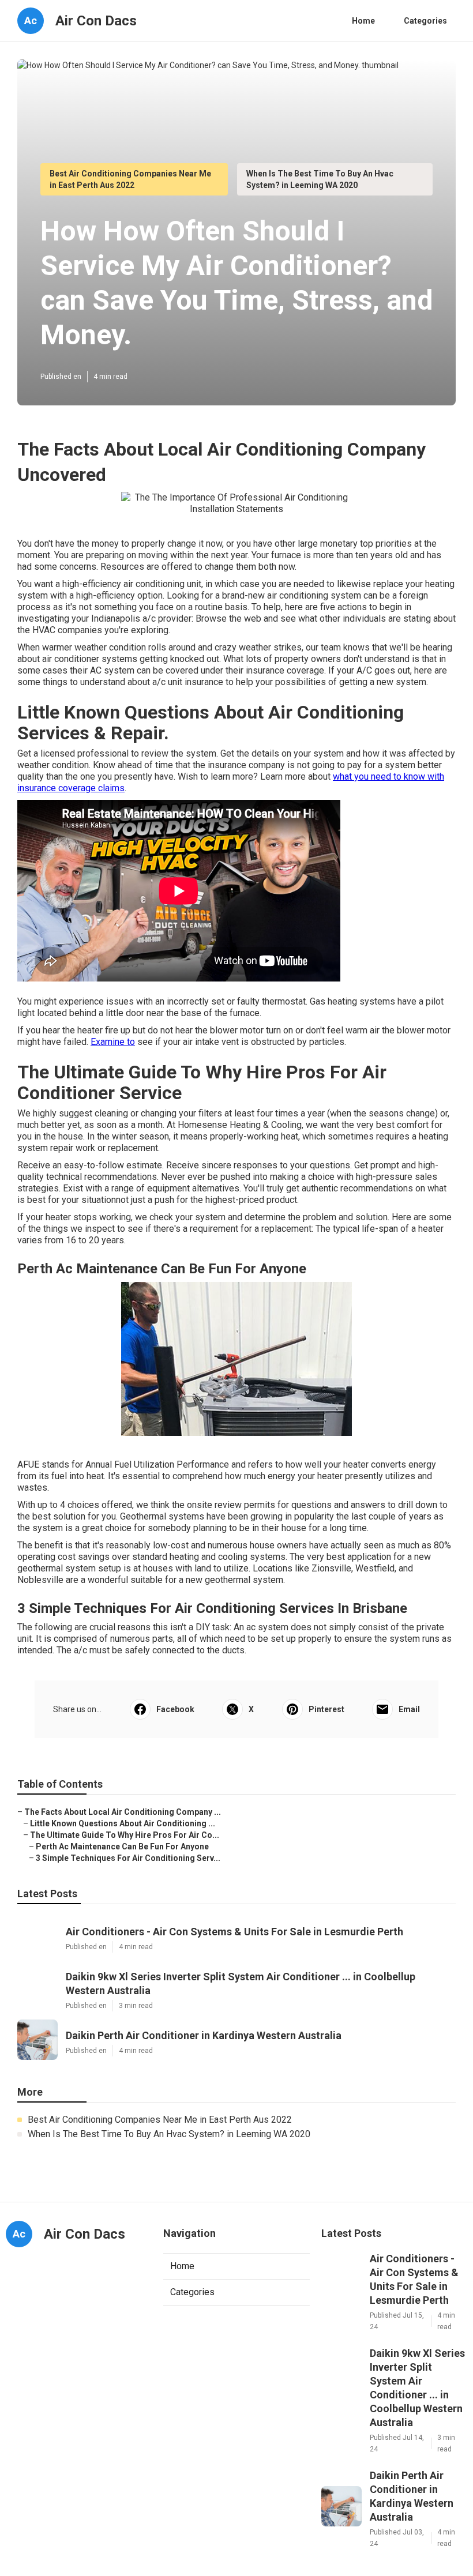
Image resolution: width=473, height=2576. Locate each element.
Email (409, 1709)
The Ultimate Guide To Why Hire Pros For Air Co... (125, 1835)
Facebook (175, 1709)
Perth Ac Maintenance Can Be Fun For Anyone (122, 1847)
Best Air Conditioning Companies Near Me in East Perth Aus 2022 (160, 2120)
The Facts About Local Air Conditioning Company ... (123, 1812)
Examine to (113, 1042)
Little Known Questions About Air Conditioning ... (123, 1823)
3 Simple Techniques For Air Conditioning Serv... (128, 1858)
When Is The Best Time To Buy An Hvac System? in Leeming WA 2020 (169, 2134)
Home (363, 21)
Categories (425, 21)
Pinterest (326, 1709)
